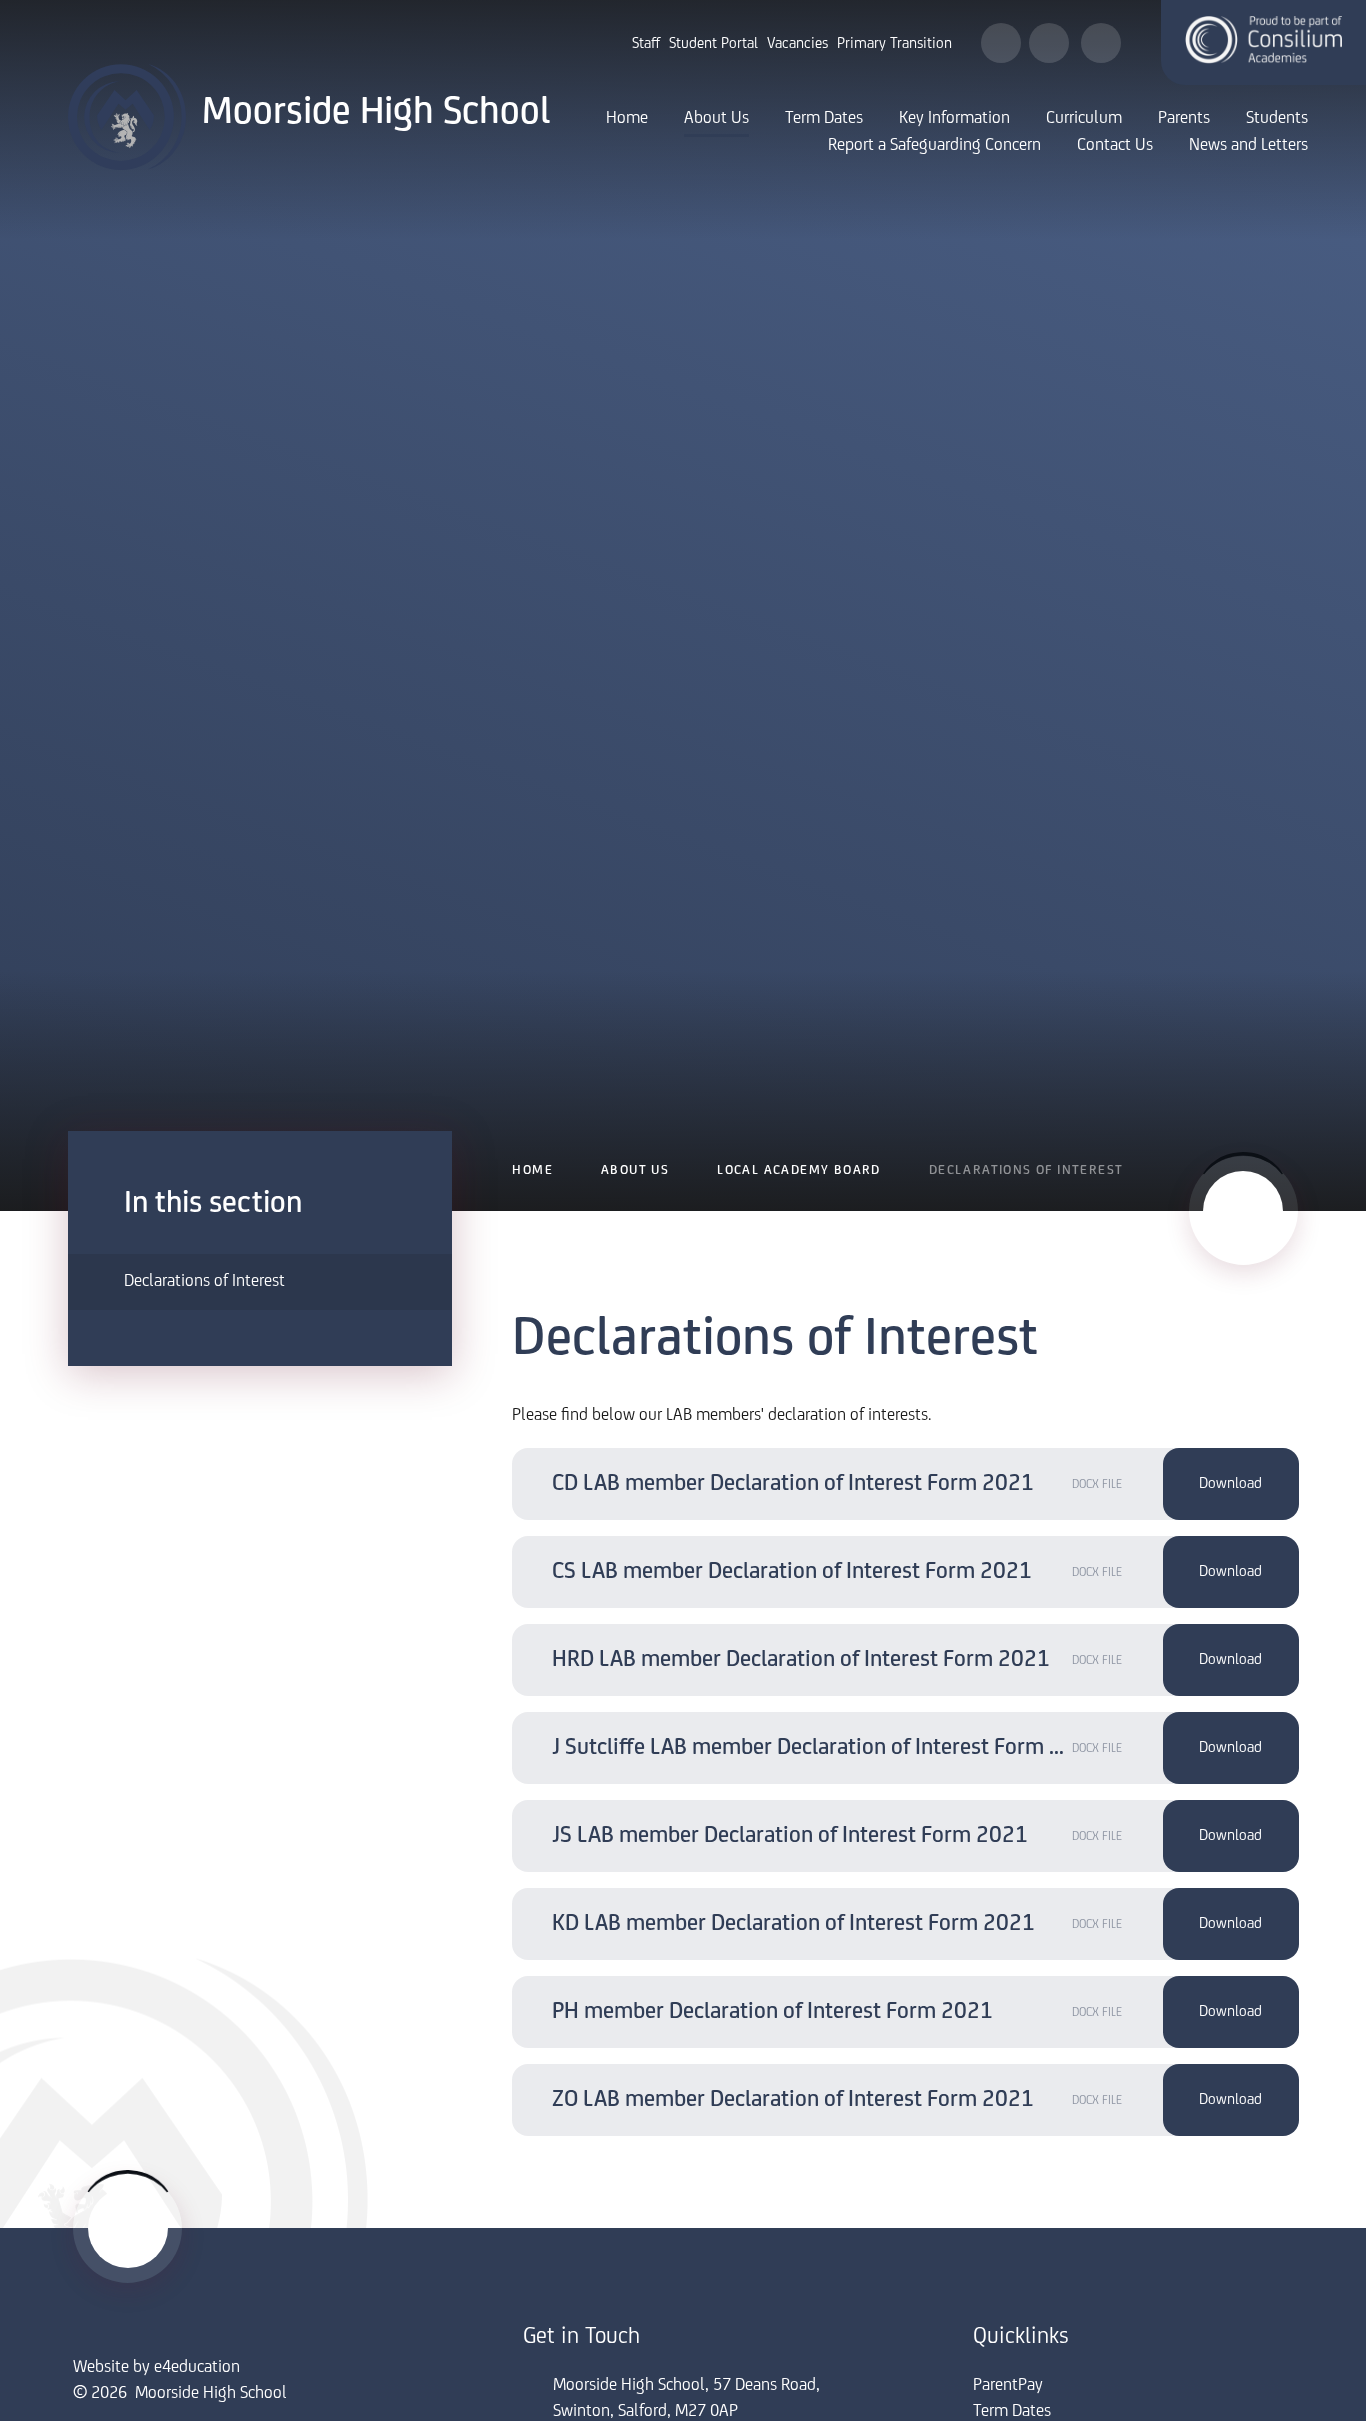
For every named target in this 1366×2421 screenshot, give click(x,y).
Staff (646, 44)
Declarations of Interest (1026, 1170)
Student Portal (713, 44)
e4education (197, 2368)
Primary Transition (894, 44)
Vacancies (797, 44)
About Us (635, 1170)
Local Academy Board (799, 1170)
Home (532, 1170)
